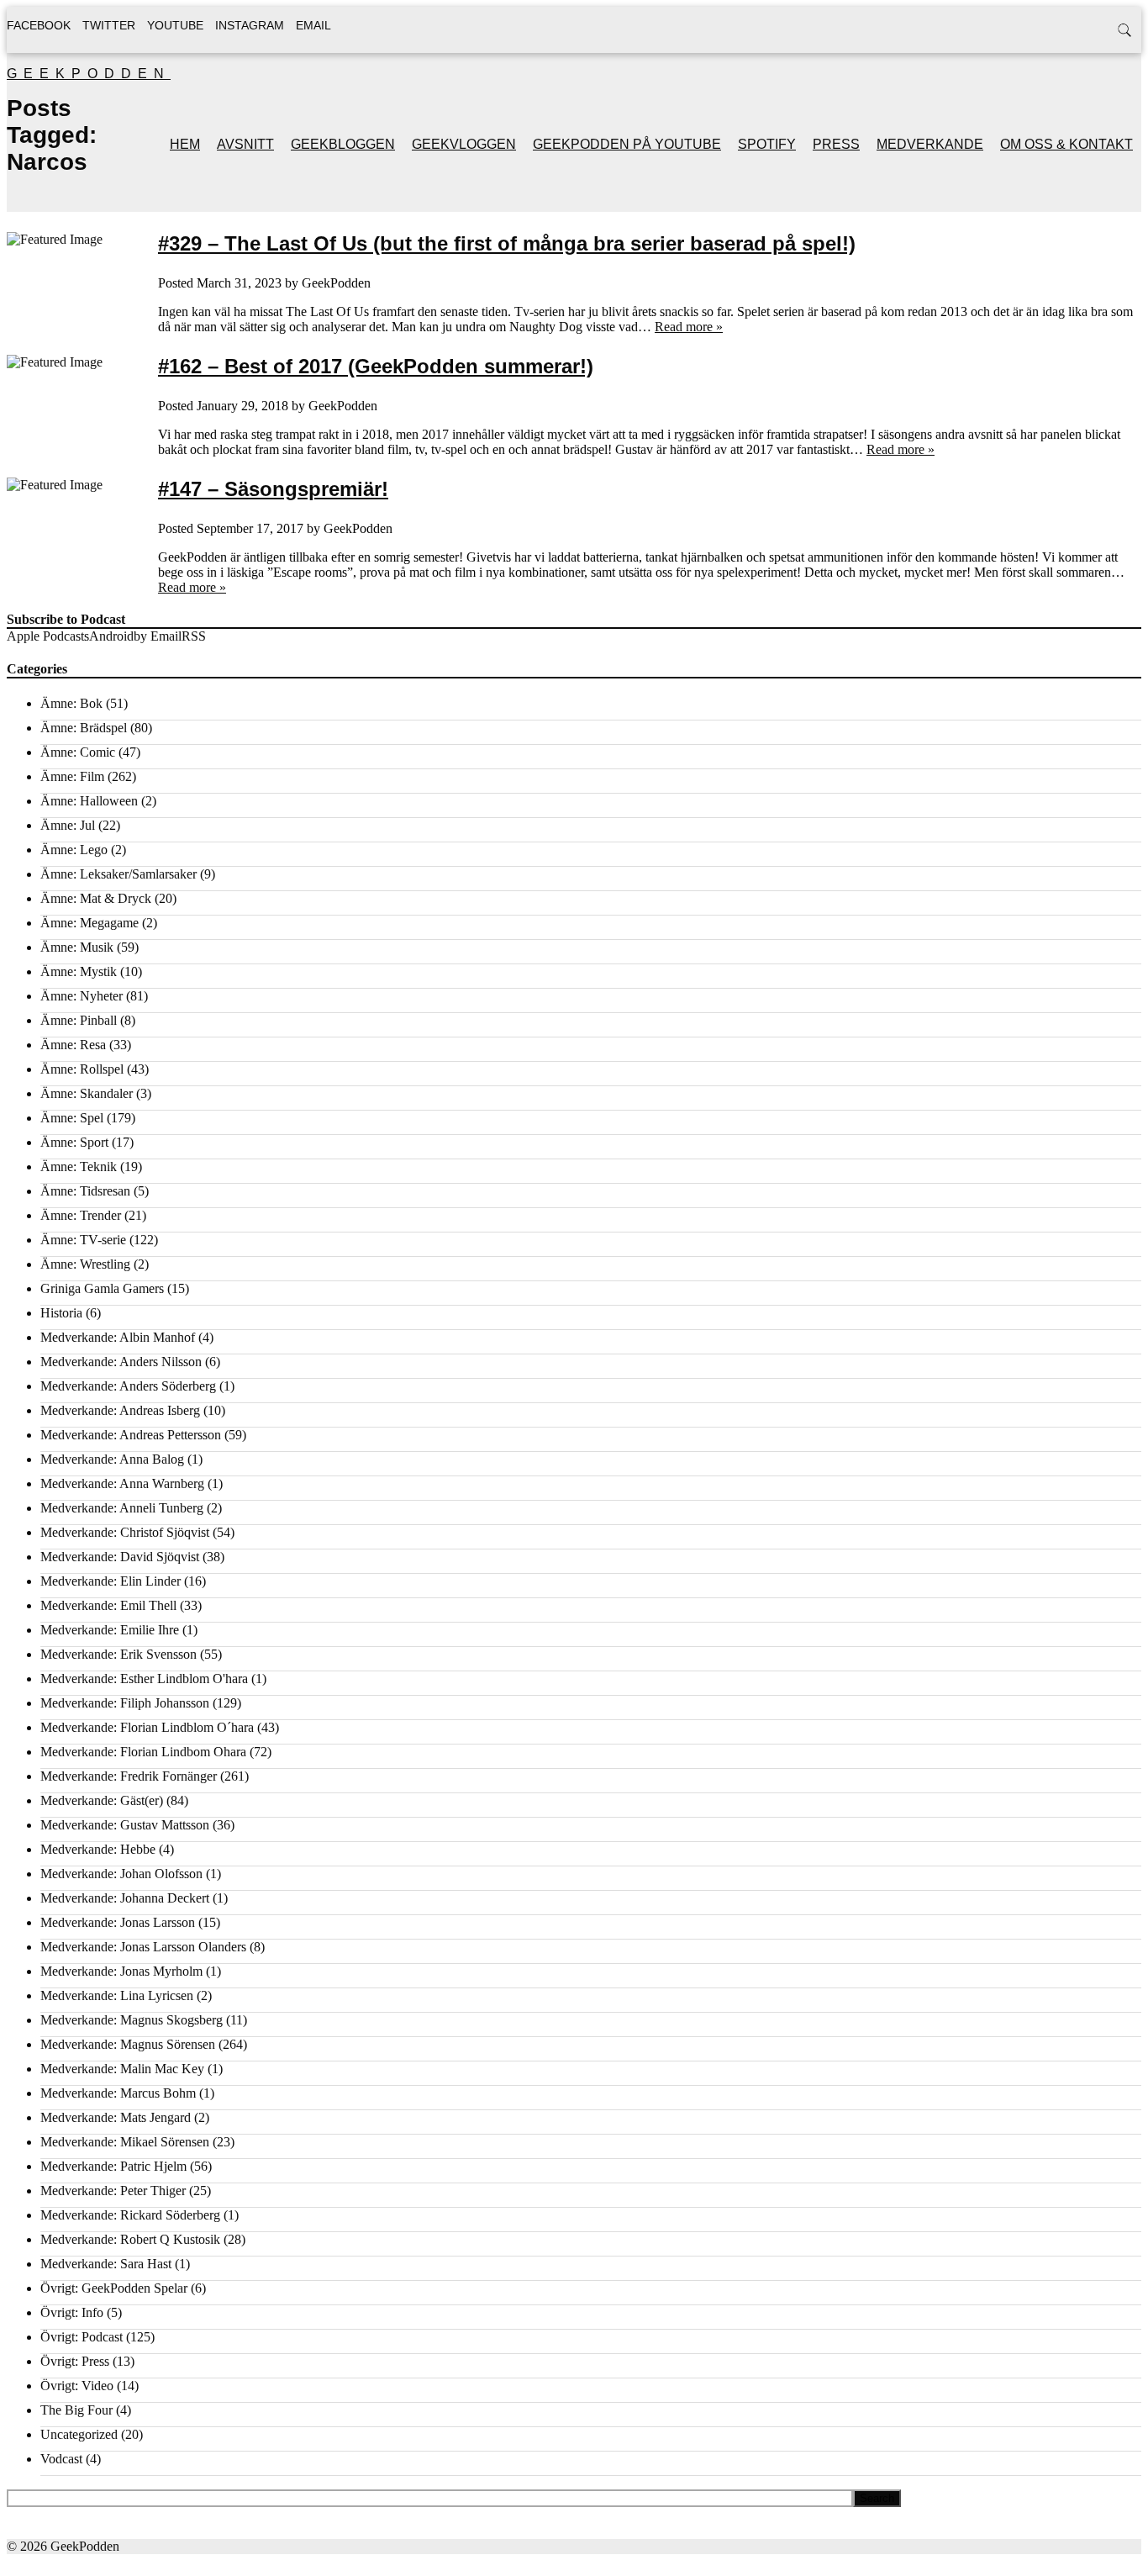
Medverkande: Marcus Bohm (118, 2093)
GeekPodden (89, 74)
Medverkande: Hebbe (98, 1849)
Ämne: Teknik (79, 1167)
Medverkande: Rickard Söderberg (130, 2215)
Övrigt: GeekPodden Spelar (114, 2288)
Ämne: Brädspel (84, 728)
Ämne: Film (72, 776)
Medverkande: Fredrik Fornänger (129, 1776)
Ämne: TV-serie (83, 1240)
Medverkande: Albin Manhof (118, 1337)
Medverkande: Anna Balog (112, 1459)
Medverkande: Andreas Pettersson (131, 1435)
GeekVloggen (464, 144)
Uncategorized (79, 2434)
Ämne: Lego (74, 850)
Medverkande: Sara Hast (106, 2264)
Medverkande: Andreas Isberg (120, 1410)
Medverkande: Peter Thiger (113, 2191)
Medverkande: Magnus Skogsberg (132, 2020)
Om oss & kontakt (1066, 144)
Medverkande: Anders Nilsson (121, 1362)
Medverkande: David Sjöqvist (120, 1557)
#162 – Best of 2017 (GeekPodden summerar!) (376, 366)
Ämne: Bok (71, 703)
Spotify (767, 144)
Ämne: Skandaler (87, 1093)
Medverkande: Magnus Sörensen (128, 2044)
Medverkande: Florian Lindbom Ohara (143, 1752)
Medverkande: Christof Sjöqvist (125, 1532)
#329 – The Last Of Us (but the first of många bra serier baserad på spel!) (507, 243)
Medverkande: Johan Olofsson (121, 1874)
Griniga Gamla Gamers (102, 1288)
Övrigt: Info (72, 2312)
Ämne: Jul (68, 825)
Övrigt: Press (75, 2361)
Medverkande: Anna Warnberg (122, 1483)
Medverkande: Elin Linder (111, 1581)
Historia (61, 1313)
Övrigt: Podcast (82, 2337)
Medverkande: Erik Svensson (118, 1654)
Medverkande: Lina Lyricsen (117, 1995)
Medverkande (930, 144)
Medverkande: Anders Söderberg (128, 1386)
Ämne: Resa (73, 1045)
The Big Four (76, 2410)
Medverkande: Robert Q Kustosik (130, 2239)
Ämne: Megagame (90, 923)
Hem (185, 144)
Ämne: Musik (77, 947)
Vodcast (61, 2459)
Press (836, 144)
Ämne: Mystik (79, 971)
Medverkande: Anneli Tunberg (122, 1508)
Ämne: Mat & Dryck (96, 898)
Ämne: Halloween (89, 801)
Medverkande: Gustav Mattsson (125, 1825)
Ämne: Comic (78, 752)
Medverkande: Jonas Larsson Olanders (143, 1947)
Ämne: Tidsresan (85, 1191)
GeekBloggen (343, 144)
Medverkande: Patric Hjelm (113, 2166)
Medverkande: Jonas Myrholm (121, 1971)
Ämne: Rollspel (82, 1069)
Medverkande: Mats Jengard (116, 2117)
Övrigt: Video (77, 2386)
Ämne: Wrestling (85, 1264)
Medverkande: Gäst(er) (102, 1800)
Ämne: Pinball (79, 1020)
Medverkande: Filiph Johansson (125, 1703)
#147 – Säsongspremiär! (273, 489)
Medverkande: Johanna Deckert (125, 1898)
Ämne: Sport (74, 1142)
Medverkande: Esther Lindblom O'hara (144, 1679)
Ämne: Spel (72, 1118)
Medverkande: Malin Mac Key (122, 2069)
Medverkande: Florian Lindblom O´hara (147, 1727)
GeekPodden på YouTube (627, 144)
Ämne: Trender (81, 1215)
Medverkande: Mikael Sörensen (125, 2142)
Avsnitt (245, 144)
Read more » (689, 327)
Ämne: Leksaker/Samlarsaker (118, 874)
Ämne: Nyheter (82, 996)
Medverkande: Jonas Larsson (118, 1922)
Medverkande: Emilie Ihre (110, 1630)
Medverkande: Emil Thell (108, 1605)
